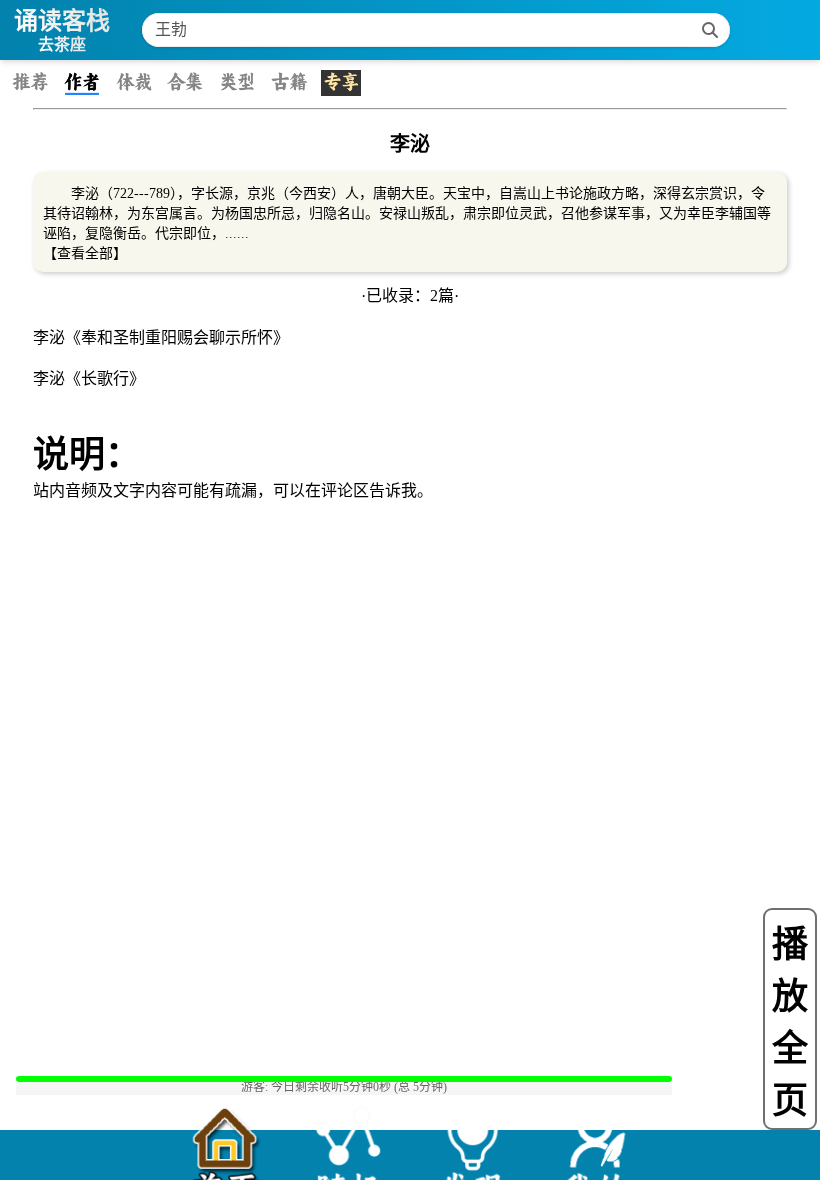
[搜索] (710, 30)
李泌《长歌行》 (89, 378)
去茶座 (62, 44)
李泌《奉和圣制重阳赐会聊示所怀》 (161, 337)
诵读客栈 (62, 20)
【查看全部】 (85, 253)
